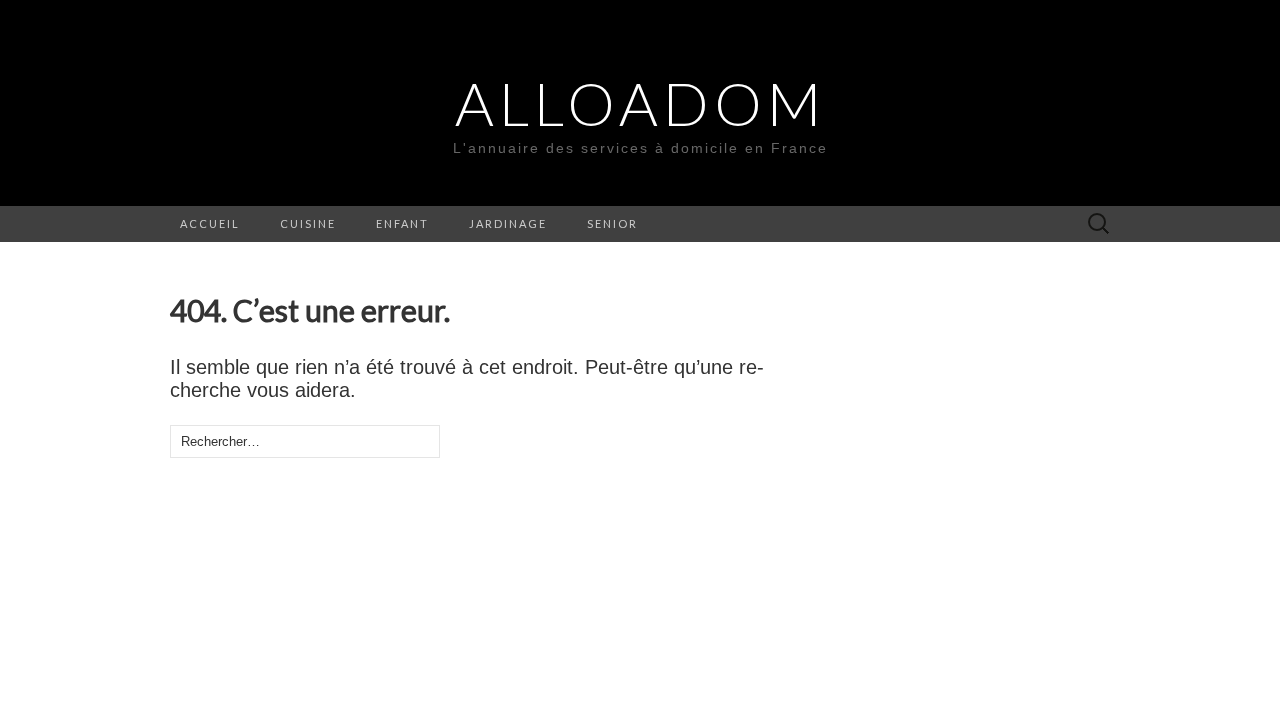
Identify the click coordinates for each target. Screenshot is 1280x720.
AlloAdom (640, 103)
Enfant (402, 223)
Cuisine (308, 223)
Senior (612, 223)
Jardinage (508, 223)
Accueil (210, 223)
